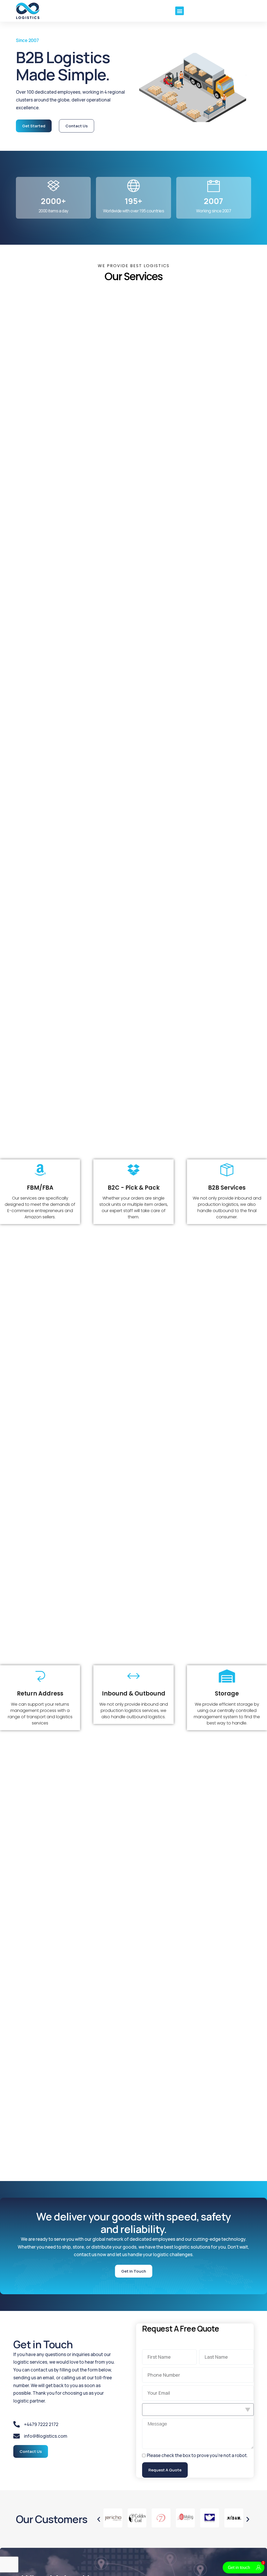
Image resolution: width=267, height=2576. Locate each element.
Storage (227, 1694)
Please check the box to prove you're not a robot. (197, 2455)
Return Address (40, 1694)
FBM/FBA (40, 1188)
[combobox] (198, 2410)
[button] (180, 11)
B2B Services (227, 1188)
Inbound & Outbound (134, 1694)
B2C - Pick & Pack (134, 1188)
